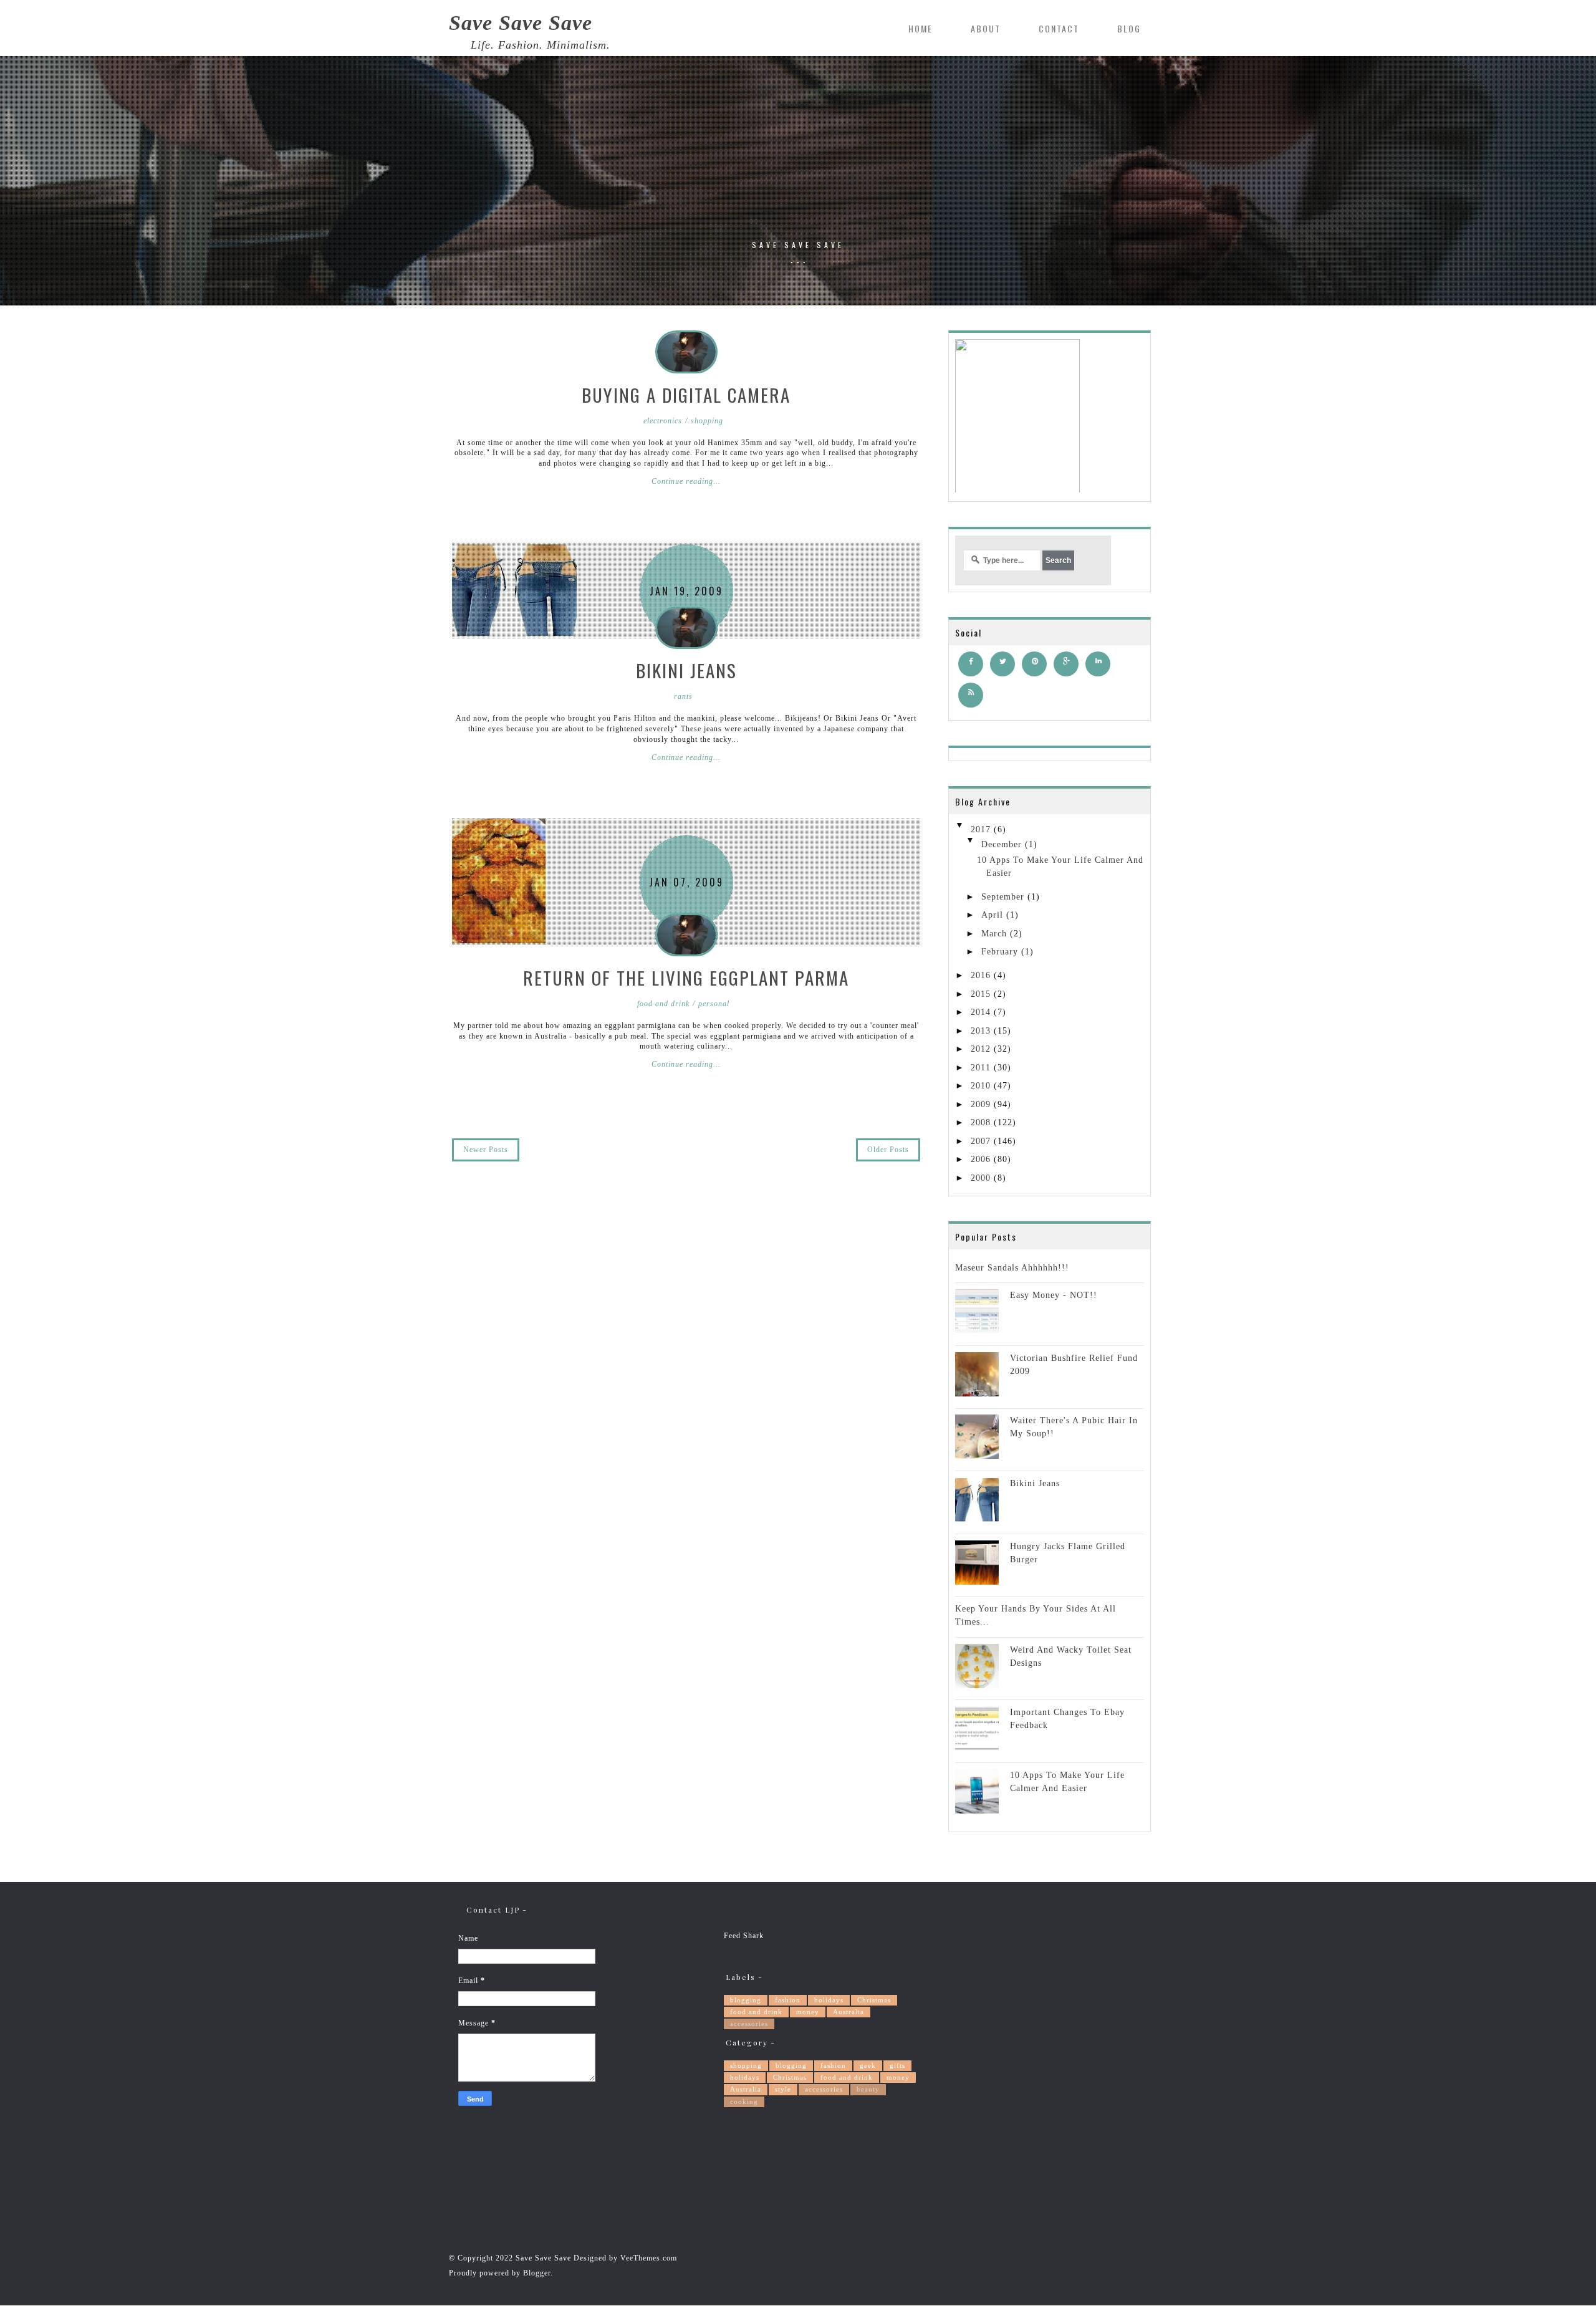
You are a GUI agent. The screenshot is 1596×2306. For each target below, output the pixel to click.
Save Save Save (521, 23)
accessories (749, 2024)
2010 (981, 1086)
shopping (746, 2065)
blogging (746, 2000)
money (808, 2012)
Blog (1129, 28)
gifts (897, 2065)
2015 (981, 994)
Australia (848, 2012)
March (994, 934)
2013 (981, 1031)
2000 (981, 1178)
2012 (981, 1049)
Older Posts (888, 1150)
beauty (868, 2089)
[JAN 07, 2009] (499, 882)
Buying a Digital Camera (686, 394)
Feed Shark (744, 1936)
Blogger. (538, 2273)
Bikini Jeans (686, 670)
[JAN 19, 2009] (514, 590)
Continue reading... (686, 481)
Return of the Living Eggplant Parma (686, 977)
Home (921, 28)
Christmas (874, 2000)
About (986, 28)
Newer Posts (486, 1150)
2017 (981, 829)
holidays (829, 2000)
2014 (981, 1012)
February (1000, 952)
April (992, 915)
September (1003, 897)
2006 (981, 1159)
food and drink (756, 2012)
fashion (788, 2000)
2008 (981, 1122)
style (783, 2089)
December (1002, 844)
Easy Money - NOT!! (1054, 1295)
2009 (981, 1104)
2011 (981, 1068)
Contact (1059, 28)
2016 (981, 975)
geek (868, 2065)
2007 (981, 1141)
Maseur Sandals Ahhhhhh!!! (1012, 1268)
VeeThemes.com (649, 2258)
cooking (744, 2102)
